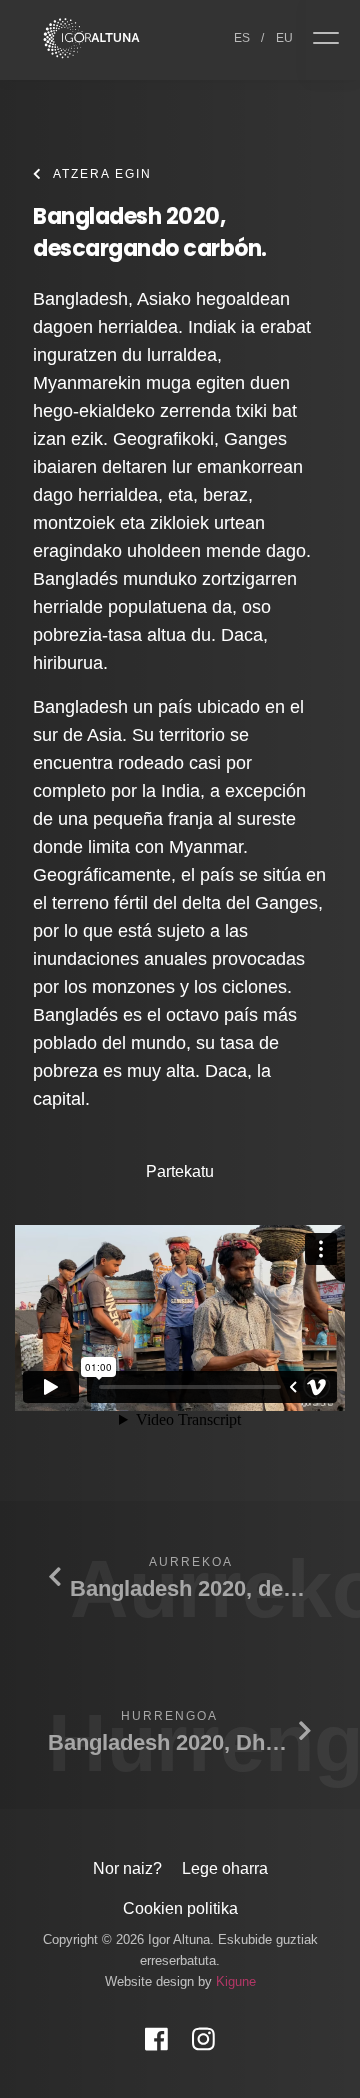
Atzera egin (102, 174)
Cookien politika (180, 1908)
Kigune (236, 1981)
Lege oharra (225, 1868)
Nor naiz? (127, 1868)
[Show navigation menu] (333, 40)
